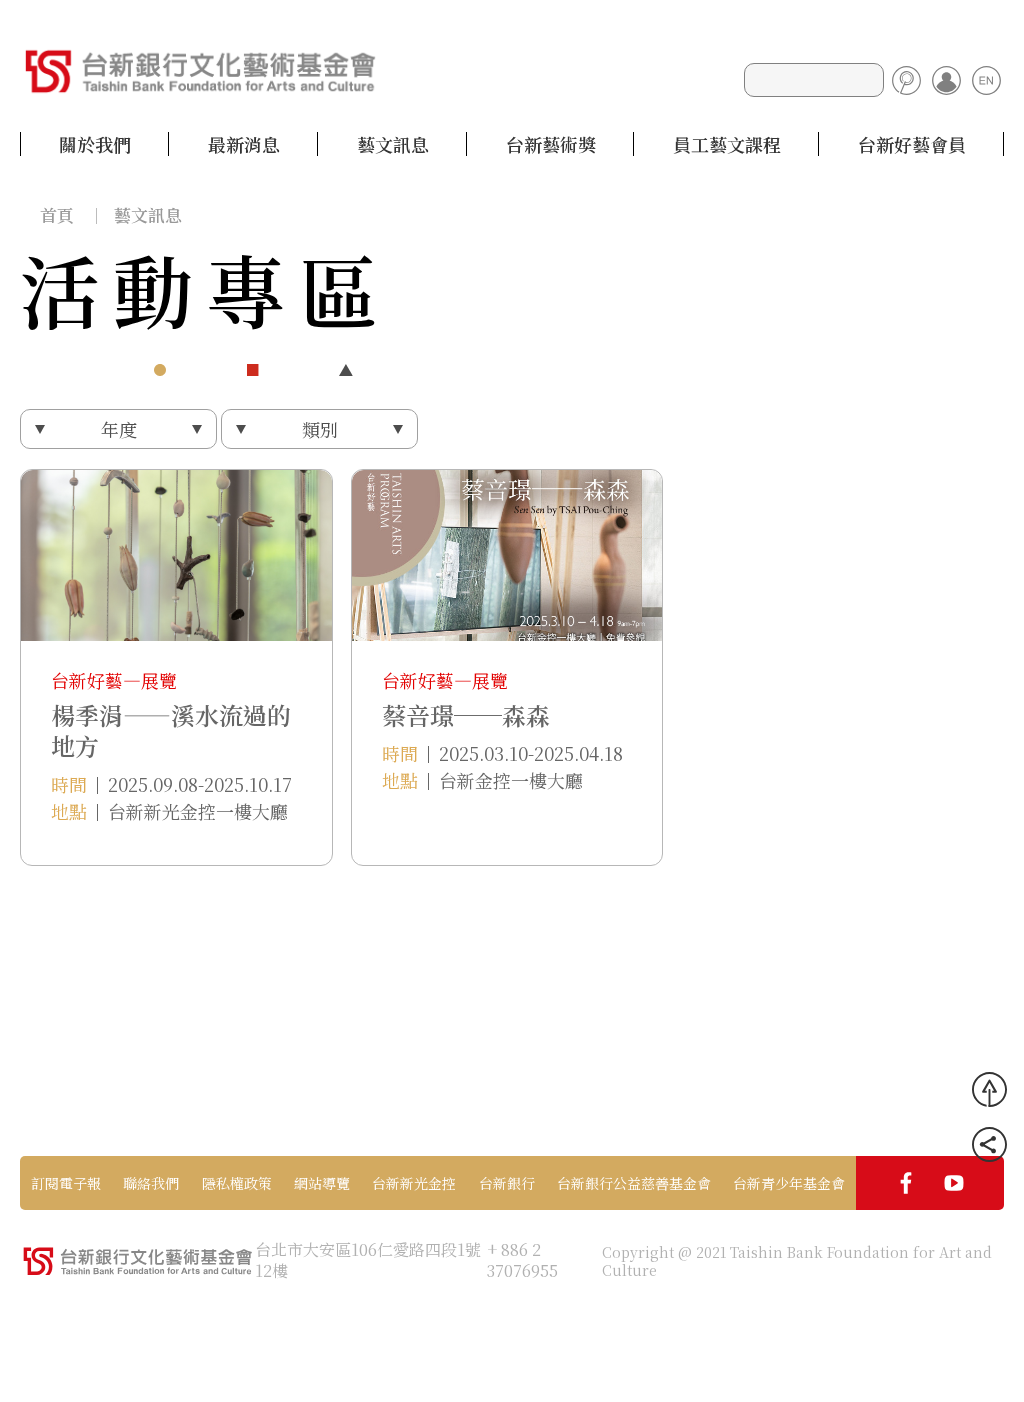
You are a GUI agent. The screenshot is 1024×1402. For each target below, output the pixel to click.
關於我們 (95, 144)
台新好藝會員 (912, 144)
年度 (119, 429)
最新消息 (244, 144)
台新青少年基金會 (789, 1183)
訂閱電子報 (66, 1183)
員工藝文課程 (727, 144)
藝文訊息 (393, 144)
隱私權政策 (237, 1183)
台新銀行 (507, 1183)
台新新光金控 (414, 1183)
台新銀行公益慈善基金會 (634, 1183)
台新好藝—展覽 (114, 680)
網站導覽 (322, 1183)
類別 (320, 429)
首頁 (57, 214)
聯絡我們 (151, 1183)
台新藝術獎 (551, 144)
